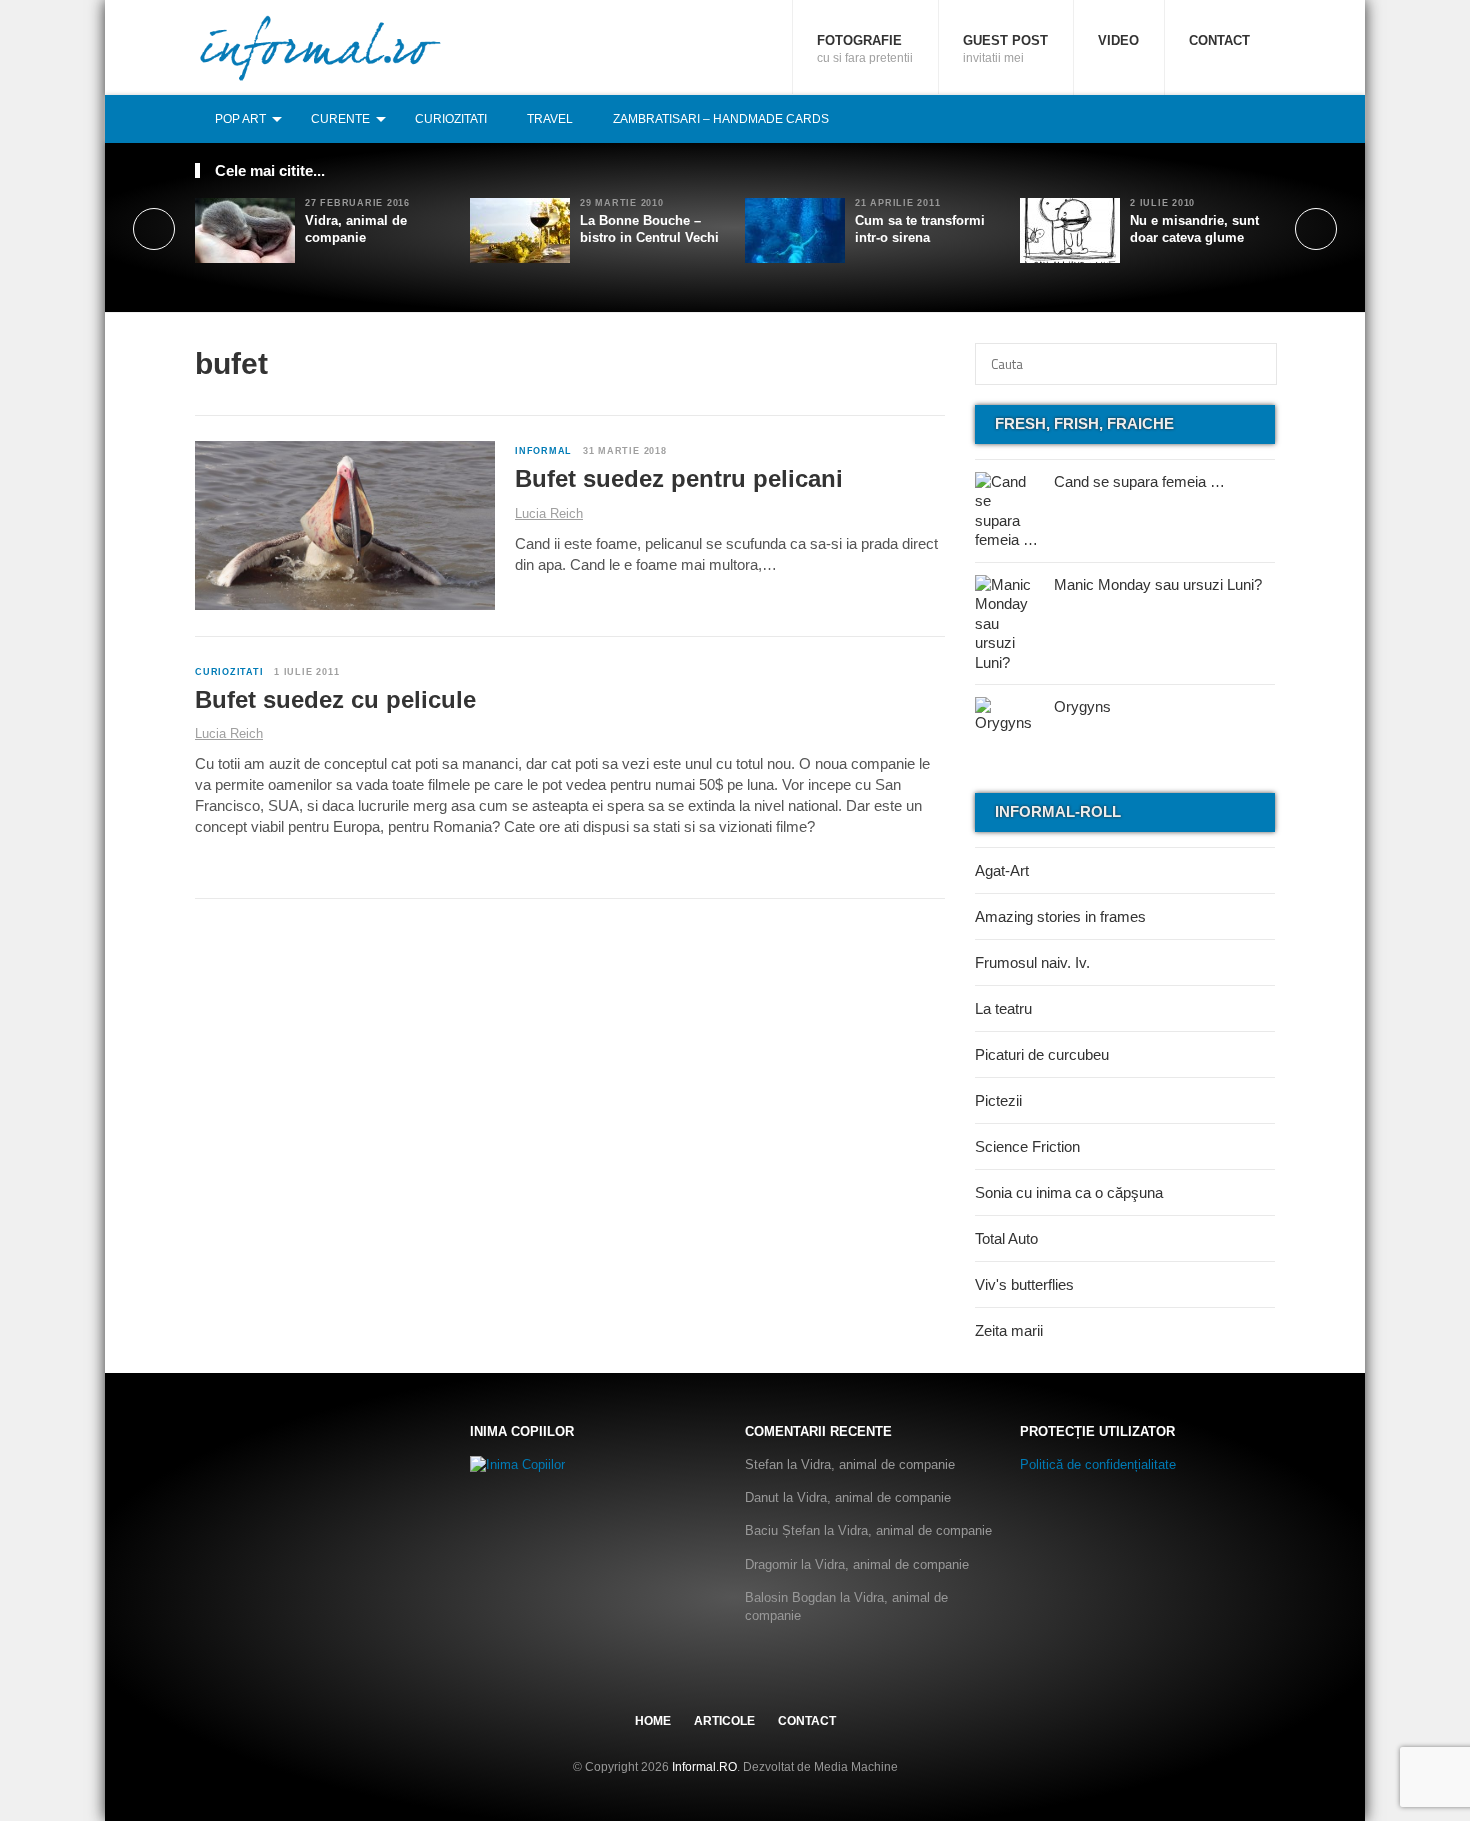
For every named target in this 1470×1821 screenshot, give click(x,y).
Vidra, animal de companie (356, 229)
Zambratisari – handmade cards (721, 119)
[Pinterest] (1242, 118)
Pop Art (240, 119)
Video (1118, 40)
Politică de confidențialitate (1098, 1464)
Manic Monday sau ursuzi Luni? (1158, 584)
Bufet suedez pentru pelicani (679, 478)
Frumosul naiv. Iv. (1032, 962)
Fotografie (865, 49)
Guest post (1005, 49)
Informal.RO (704, 1767)
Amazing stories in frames (1060, 916)
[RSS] (1264, 118)
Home (653, 1721)
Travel (550, 119)
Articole (724, 1721)
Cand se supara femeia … (1139, 481)
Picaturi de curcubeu (1042, 1054)
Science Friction (1027, 1146)
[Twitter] (1220, 118)
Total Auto (1006, 1238)
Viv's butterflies (1024, 1284)
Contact (1219, 40)
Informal (543, 451)
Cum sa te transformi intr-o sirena (920, 229)
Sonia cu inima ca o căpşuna (1069, 1192)
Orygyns (1082, 706)
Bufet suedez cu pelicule (335, 699)
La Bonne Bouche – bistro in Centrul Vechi (649, 229)
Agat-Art (1002, 870)
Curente (340, 119)
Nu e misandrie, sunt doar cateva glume (1194, 229)
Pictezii (998, 1100)
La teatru (1003, 1008)
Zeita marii (1009, 1330)
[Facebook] (1198, 118)
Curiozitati (451, 119)
